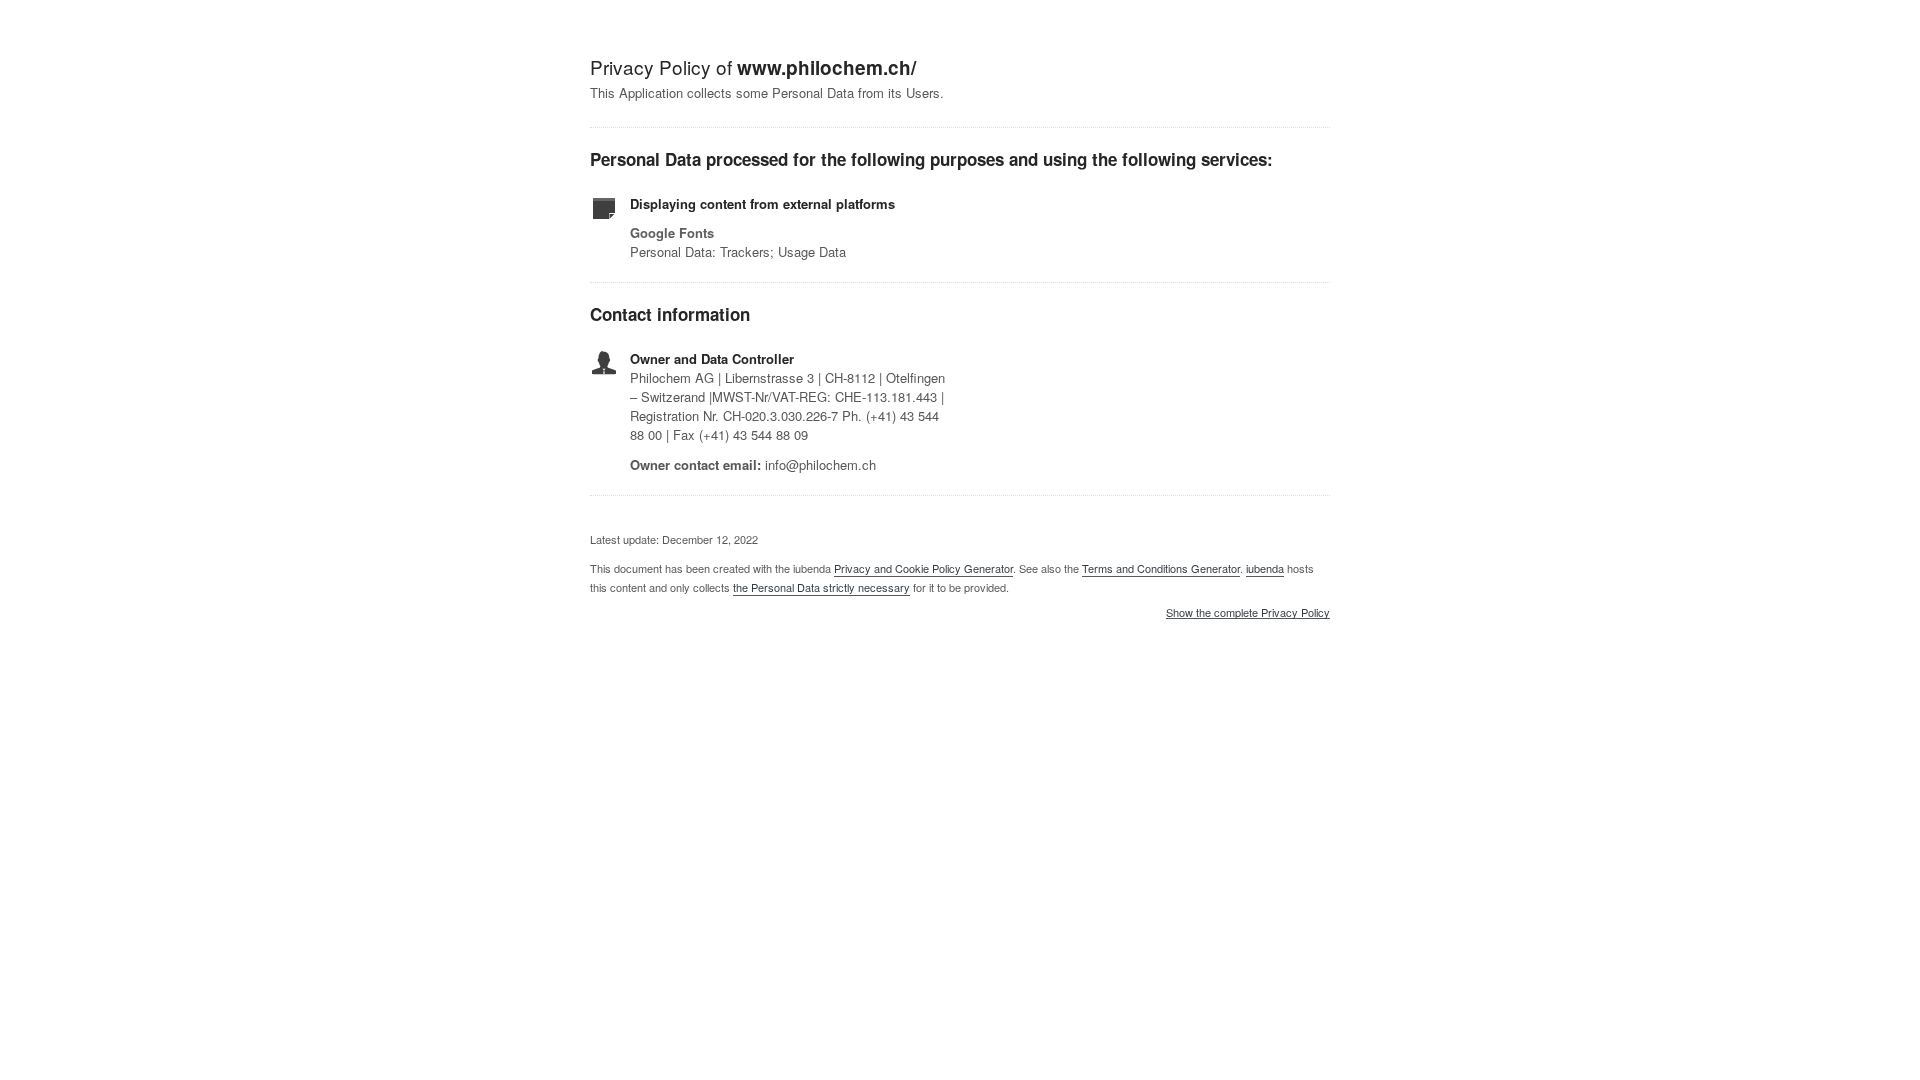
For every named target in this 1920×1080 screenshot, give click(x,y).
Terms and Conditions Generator (1161, 568)
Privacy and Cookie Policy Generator (923, 568)
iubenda (1265, 568)
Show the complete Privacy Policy (1248, 613)
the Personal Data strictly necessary (821, 587)
